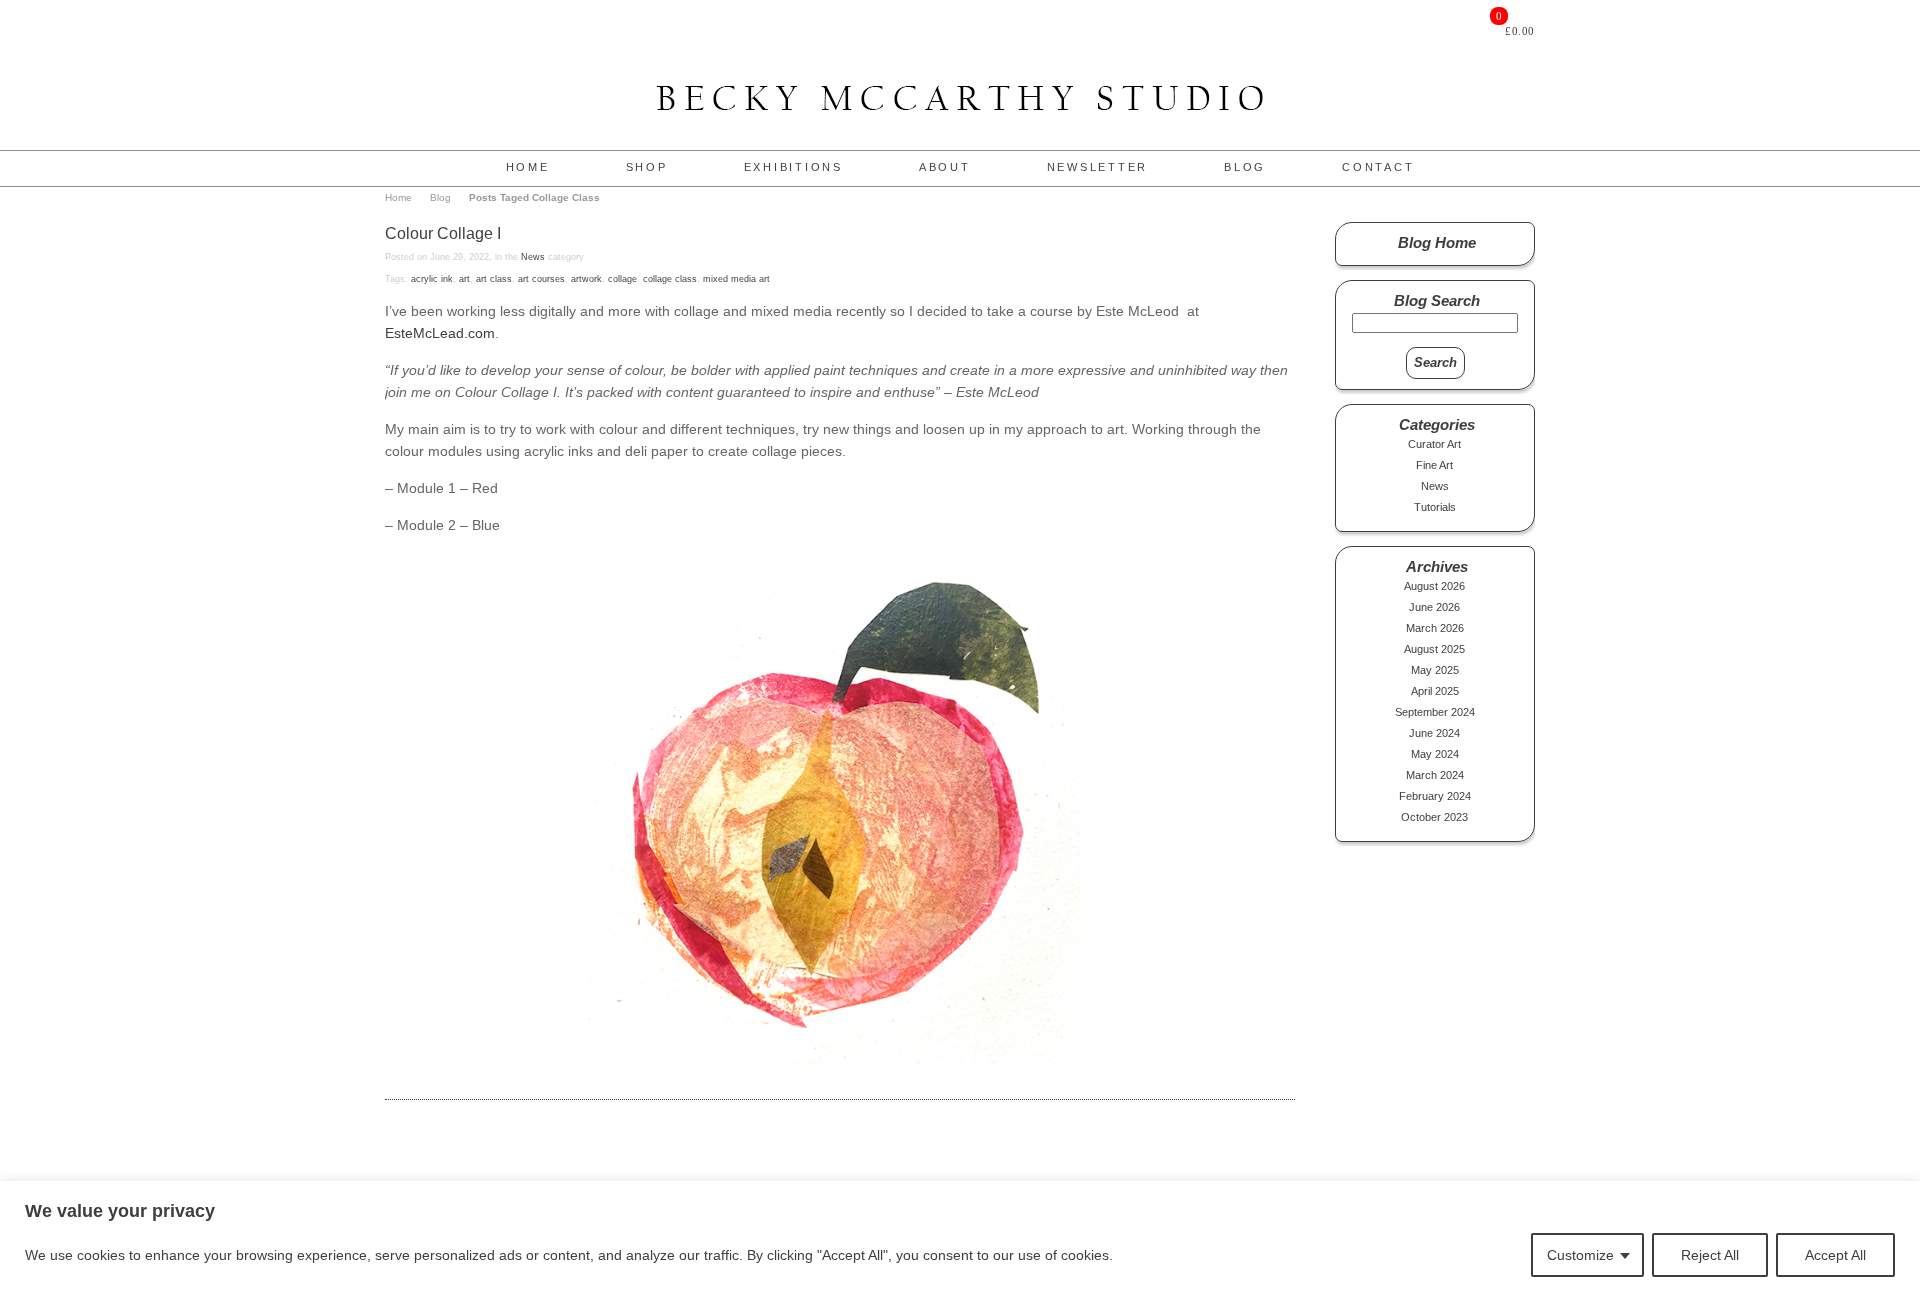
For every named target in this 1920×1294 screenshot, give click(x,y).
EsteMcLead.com (440, 333)
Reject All (1710, 1255)
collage (622, 279)
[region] (960, 1237)
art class (494, 279)
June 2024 (1434, 733)
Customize (1580, 1255)
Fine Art (1434, 465)
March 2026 (1435, 628)
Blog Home (1437, 242)
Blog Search (1437, 300)
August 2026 (1434, 586)
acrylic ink (432, 279)
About (945, 167)
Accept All (1835, 1255)
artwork (586, 279)
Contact (1378, 167)
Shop (647, 167)
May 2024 (1435, 754)
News (533, 257)
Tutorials (1435, 507)
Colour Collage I (443, 233)
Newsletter (1098, 167)
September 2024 (1435, 712)
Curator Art (1434, 444)
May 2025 (1435, 670)
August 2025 (1434, 649)
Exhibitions (793, 167)
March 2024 (1435, 775)
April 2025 (1435, 691)
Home (528, 167)
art (464, 279)
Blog (1245, 167)
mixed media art (736, 279)
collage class (670, 279)
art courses (541, 279)
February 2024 (1435, 796)
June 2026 (1434, 607)
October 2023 (1434, 817)
